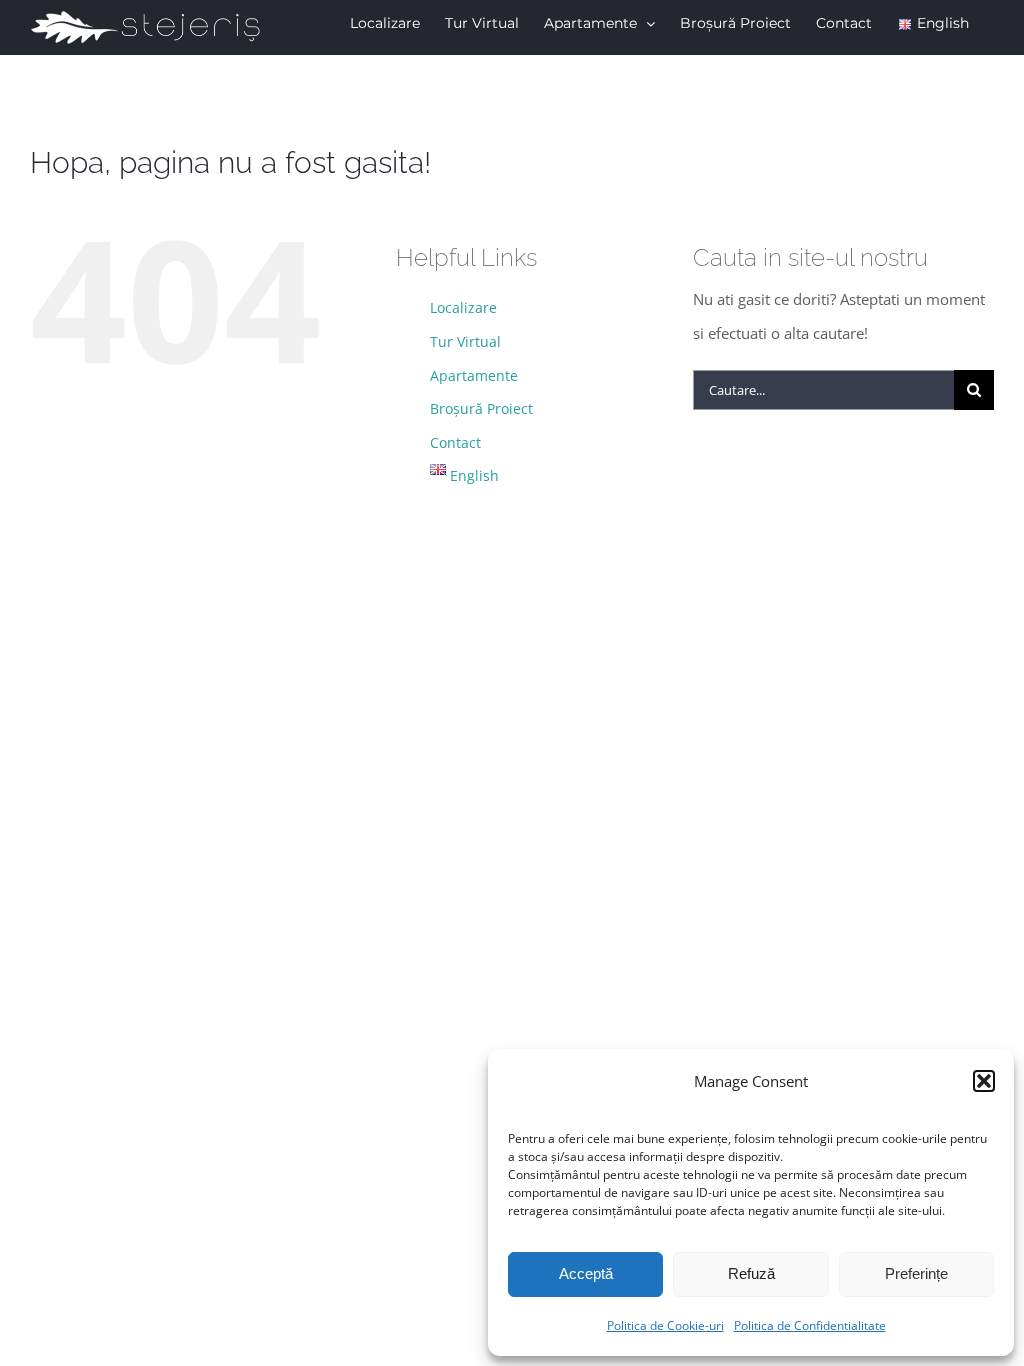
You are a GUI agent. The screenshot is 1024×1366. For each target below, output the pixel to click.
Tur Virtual (465, 341)
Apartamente (474, 375)
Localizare (463, 307)
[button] (984, 1081)
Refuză (751, 1273)
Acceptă (586, 1273)
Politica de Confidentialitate (810, 1325)
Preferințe (916, 1273)
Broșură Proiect (481, 408)
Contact (455, 442)
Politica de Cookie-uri (665, 1325)
